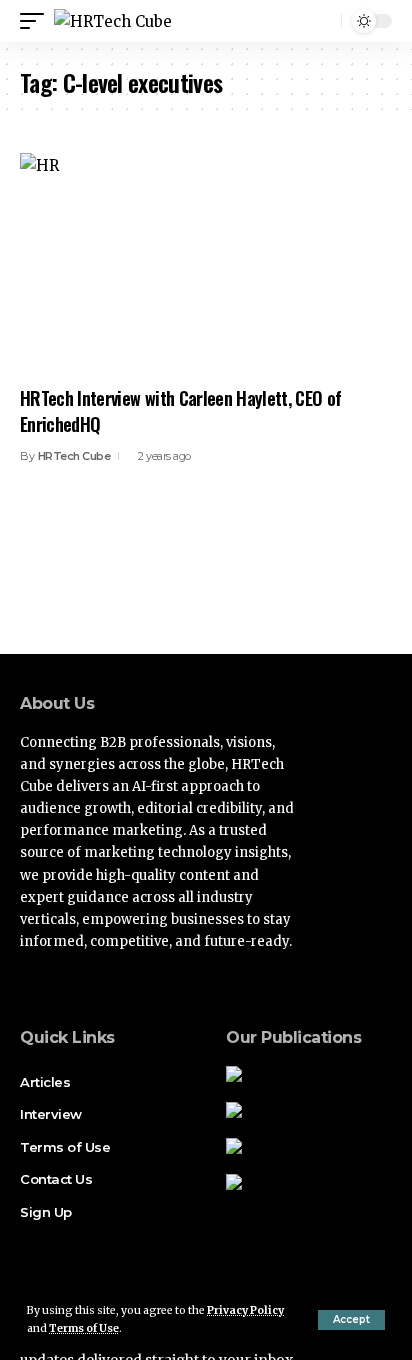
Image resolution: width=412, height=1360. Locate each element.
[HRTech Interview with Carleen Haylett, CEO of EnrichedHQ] (206, 264)
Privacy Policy (245, 1310)
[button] (351, 1320)
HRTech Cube (74, 456)
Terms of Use (84, 1328)
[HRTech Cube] (113, 21)
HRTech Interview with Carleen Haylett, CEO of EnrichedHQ (181, 410)
